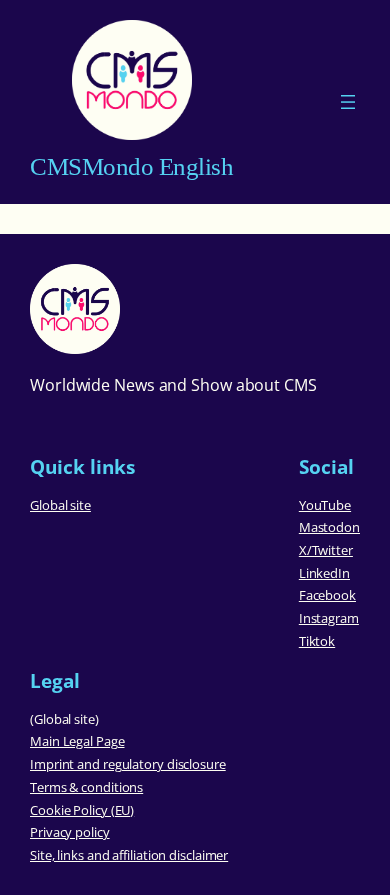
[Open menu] (348, 102)
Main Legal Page (77, 741)
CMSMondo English (131, 166)
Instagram (329, 618)
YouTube (325, 505)
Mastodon (329, 527)
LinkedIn (324, 573)
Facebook (327, 595)
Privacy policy (70, 832)
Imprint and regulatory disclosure (128, 764)
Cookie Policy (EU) (82, 810)
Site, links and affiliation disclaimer (129, 855)
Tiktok (317, 641)
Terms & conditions (86, 787)
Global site (60, 505)
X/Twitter (326, 550)
